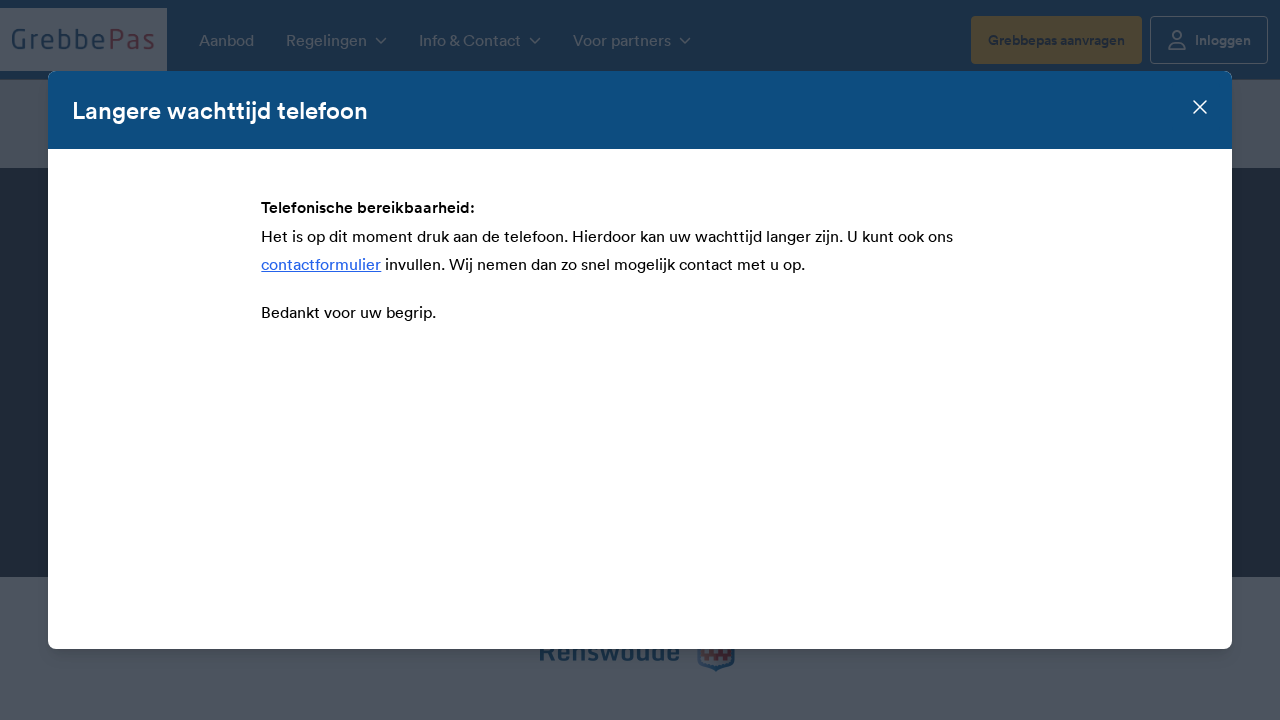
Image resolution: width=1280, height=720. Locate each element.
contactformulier (321, 264)
